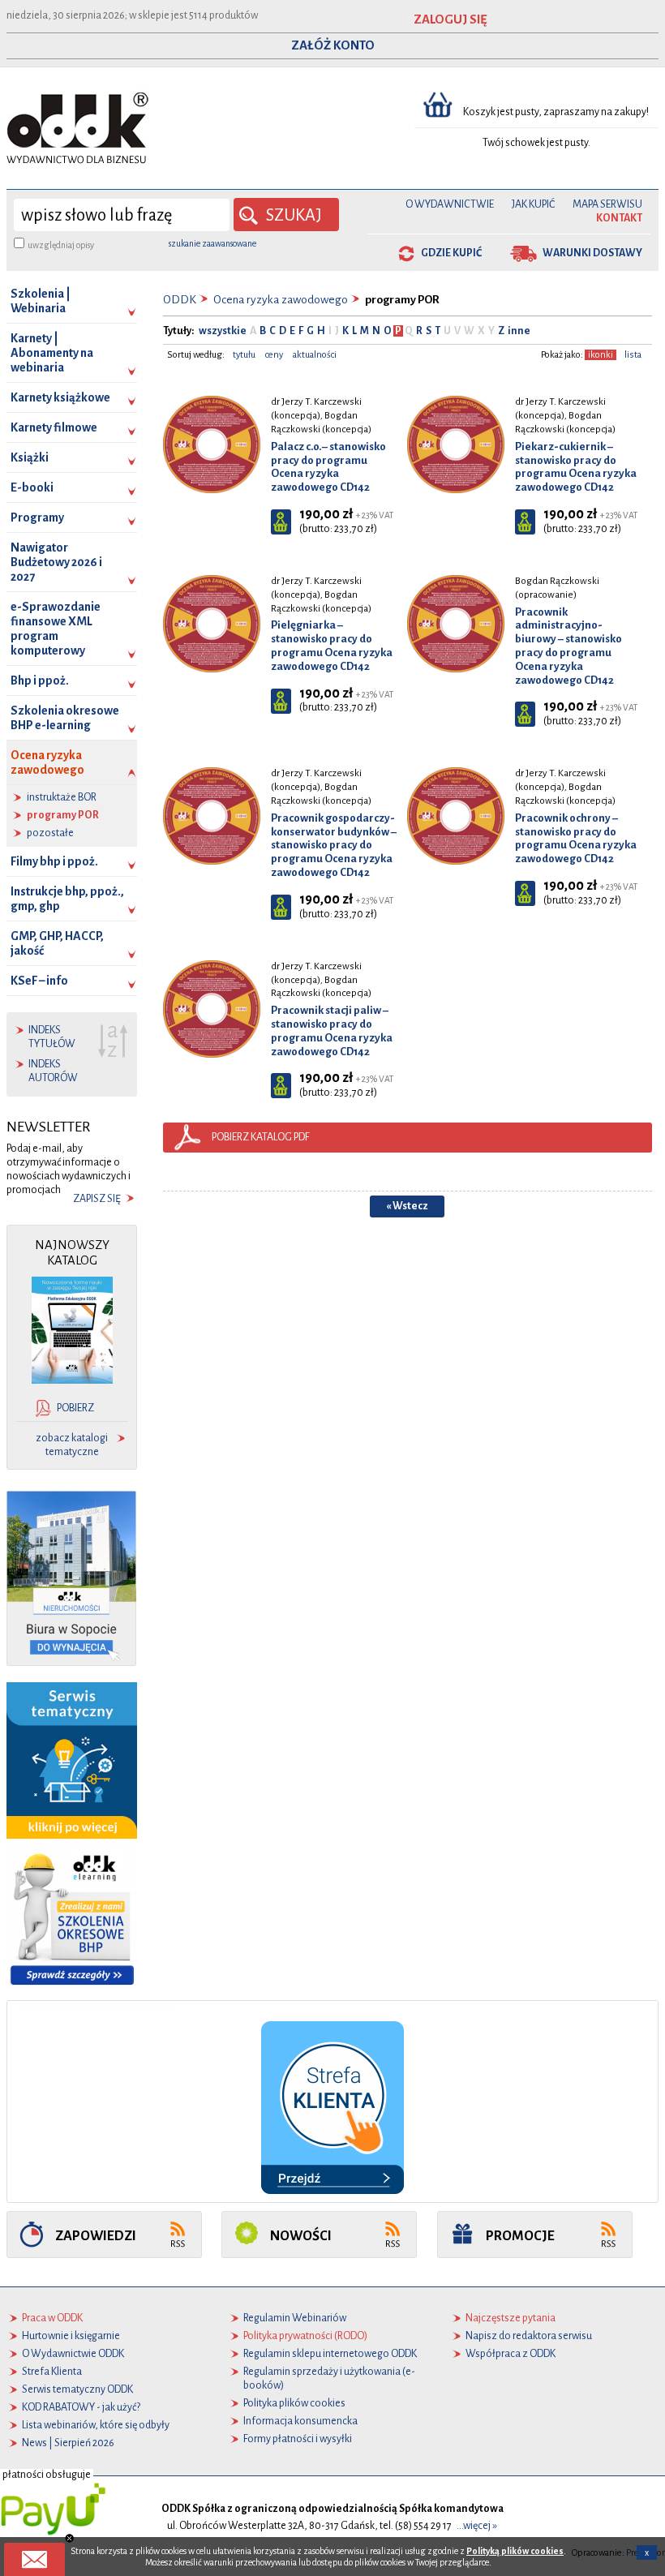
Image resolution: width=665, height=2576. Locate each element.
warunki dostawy (592, 253)
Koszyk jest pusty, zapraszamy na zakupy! (557, 112)
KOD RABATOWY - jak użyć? (81, 2407)
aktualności (315, 355)
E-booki (32, 487)
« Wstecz (407, 1206)
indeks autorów (53, 1071)
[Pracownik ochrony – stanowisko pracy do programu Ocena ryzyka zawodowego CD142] (456, 816)
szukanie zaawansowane (212, 243)
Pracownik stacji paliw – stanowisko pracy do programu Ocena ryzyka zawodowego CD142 (332, 1030)
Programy (37, 517)
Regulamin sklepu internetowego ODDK (330, 2354)
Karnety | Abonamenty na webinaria (52, 353)
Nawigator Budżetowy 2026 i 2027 (56, 562)
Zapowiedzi (96, 2236)
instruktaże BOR (62, 797)
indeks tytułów (52, 1037)
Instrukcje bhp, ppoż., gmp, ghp (67, 899)
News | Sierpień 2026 (68, 2443)
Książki (30, 457)
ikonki (601, 355)
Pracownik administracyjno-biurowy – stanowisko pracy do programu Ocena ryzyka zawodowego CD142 (568, 646)
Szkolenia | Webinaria (41, 301)
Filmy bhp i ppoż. (54, 861)
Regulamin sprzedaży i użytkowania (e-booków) (329, 2379)
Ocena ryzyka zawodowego (47, 762)
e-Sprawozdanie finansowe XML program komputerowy (56, 629)
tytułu (244, 355)
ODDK (180, 300)
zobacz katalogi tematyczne (72, 1445)
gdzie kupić (451, 253)
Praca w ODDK (52, 2318)
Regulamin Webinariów (295, 2318)
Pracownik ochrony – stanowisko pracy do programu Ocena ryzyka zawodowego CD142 (576, 838)
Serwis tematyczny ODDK (77, 2389)
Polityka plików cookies (294, 2403)
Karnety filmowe (54, 427)
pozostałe (50, 833)
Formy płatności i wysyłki (298, 2439)
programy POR (63, 815)
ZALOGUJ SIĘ (450, 19)
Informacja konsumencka (300, 2421)
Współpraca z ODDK (511, 2354)
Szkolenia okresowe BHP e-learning (65, 718)
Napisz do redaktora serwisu (529, 2336)
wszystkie (223, 331)
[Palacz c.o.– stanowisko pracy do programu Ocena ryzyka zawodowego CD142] (212, 444)
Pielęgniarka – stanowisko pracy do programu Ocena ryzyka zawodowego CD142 (332, 645)
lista (633, 355)
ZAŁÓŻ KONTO (333, 45)
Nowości (301, 2236)
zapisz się (97, 1199)
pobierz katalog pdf (261, 1137)
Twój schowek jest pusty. (536, 143)
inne (518, 331)
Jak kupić (533, 204)
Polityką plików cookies (515, 2551)
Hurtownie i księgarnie (71, 2336)
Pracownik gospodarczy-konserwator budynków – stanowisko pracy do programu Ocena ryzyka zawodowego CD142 (334, 845)
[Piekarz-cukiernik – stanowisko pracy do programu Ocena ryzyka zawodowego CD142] (456, 444)
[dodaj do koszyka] (281, 522)
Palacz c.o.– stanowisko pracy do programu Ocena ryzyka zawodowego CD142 (328, 467)
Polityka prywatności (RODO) (305, 2336)
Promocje (520, 2236)
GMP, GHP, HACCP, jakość (57, 943)
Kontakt (619, 218)
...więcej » (477, 2526)
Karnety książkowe (60, 397)
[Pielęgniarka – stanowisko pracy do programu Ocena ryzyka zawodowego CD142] (212, 623)
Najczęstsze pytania (511, 2318)
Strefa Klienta (52, 2372)
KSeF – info (39, 981)
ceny (274, 355)
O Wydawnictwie (450, 204)
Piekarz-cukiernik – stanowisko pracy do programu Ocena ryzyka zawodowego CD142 (576, 467)
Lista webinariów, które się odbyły (96, 2425)
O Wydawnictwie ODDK (73, 2354)
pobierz (75, 1408)
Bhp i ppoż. (40, 680)
